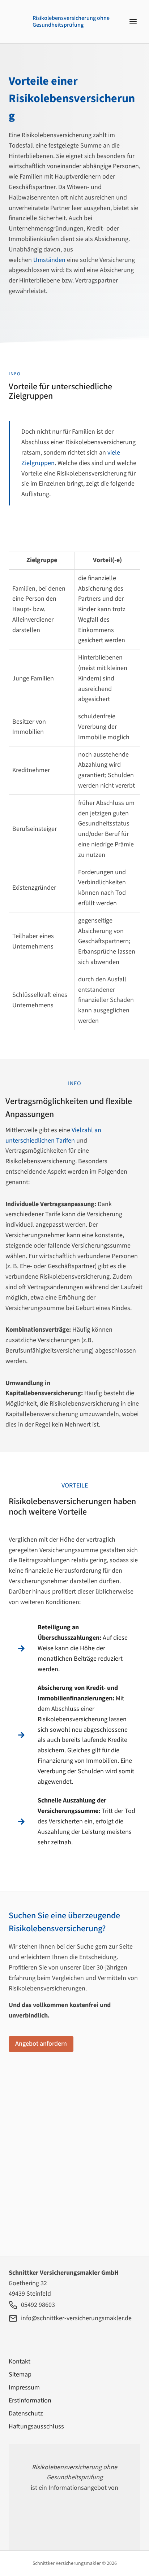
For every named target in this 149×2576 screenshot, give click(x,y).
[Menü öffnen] (133, 21)
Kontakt (20, 2362)
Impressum (24, 2387)
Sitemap (20, 2375)
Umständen (49, 260)
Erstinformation (30, 2400)
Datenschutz (26, 2413)
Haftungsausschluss (36, 2426)
